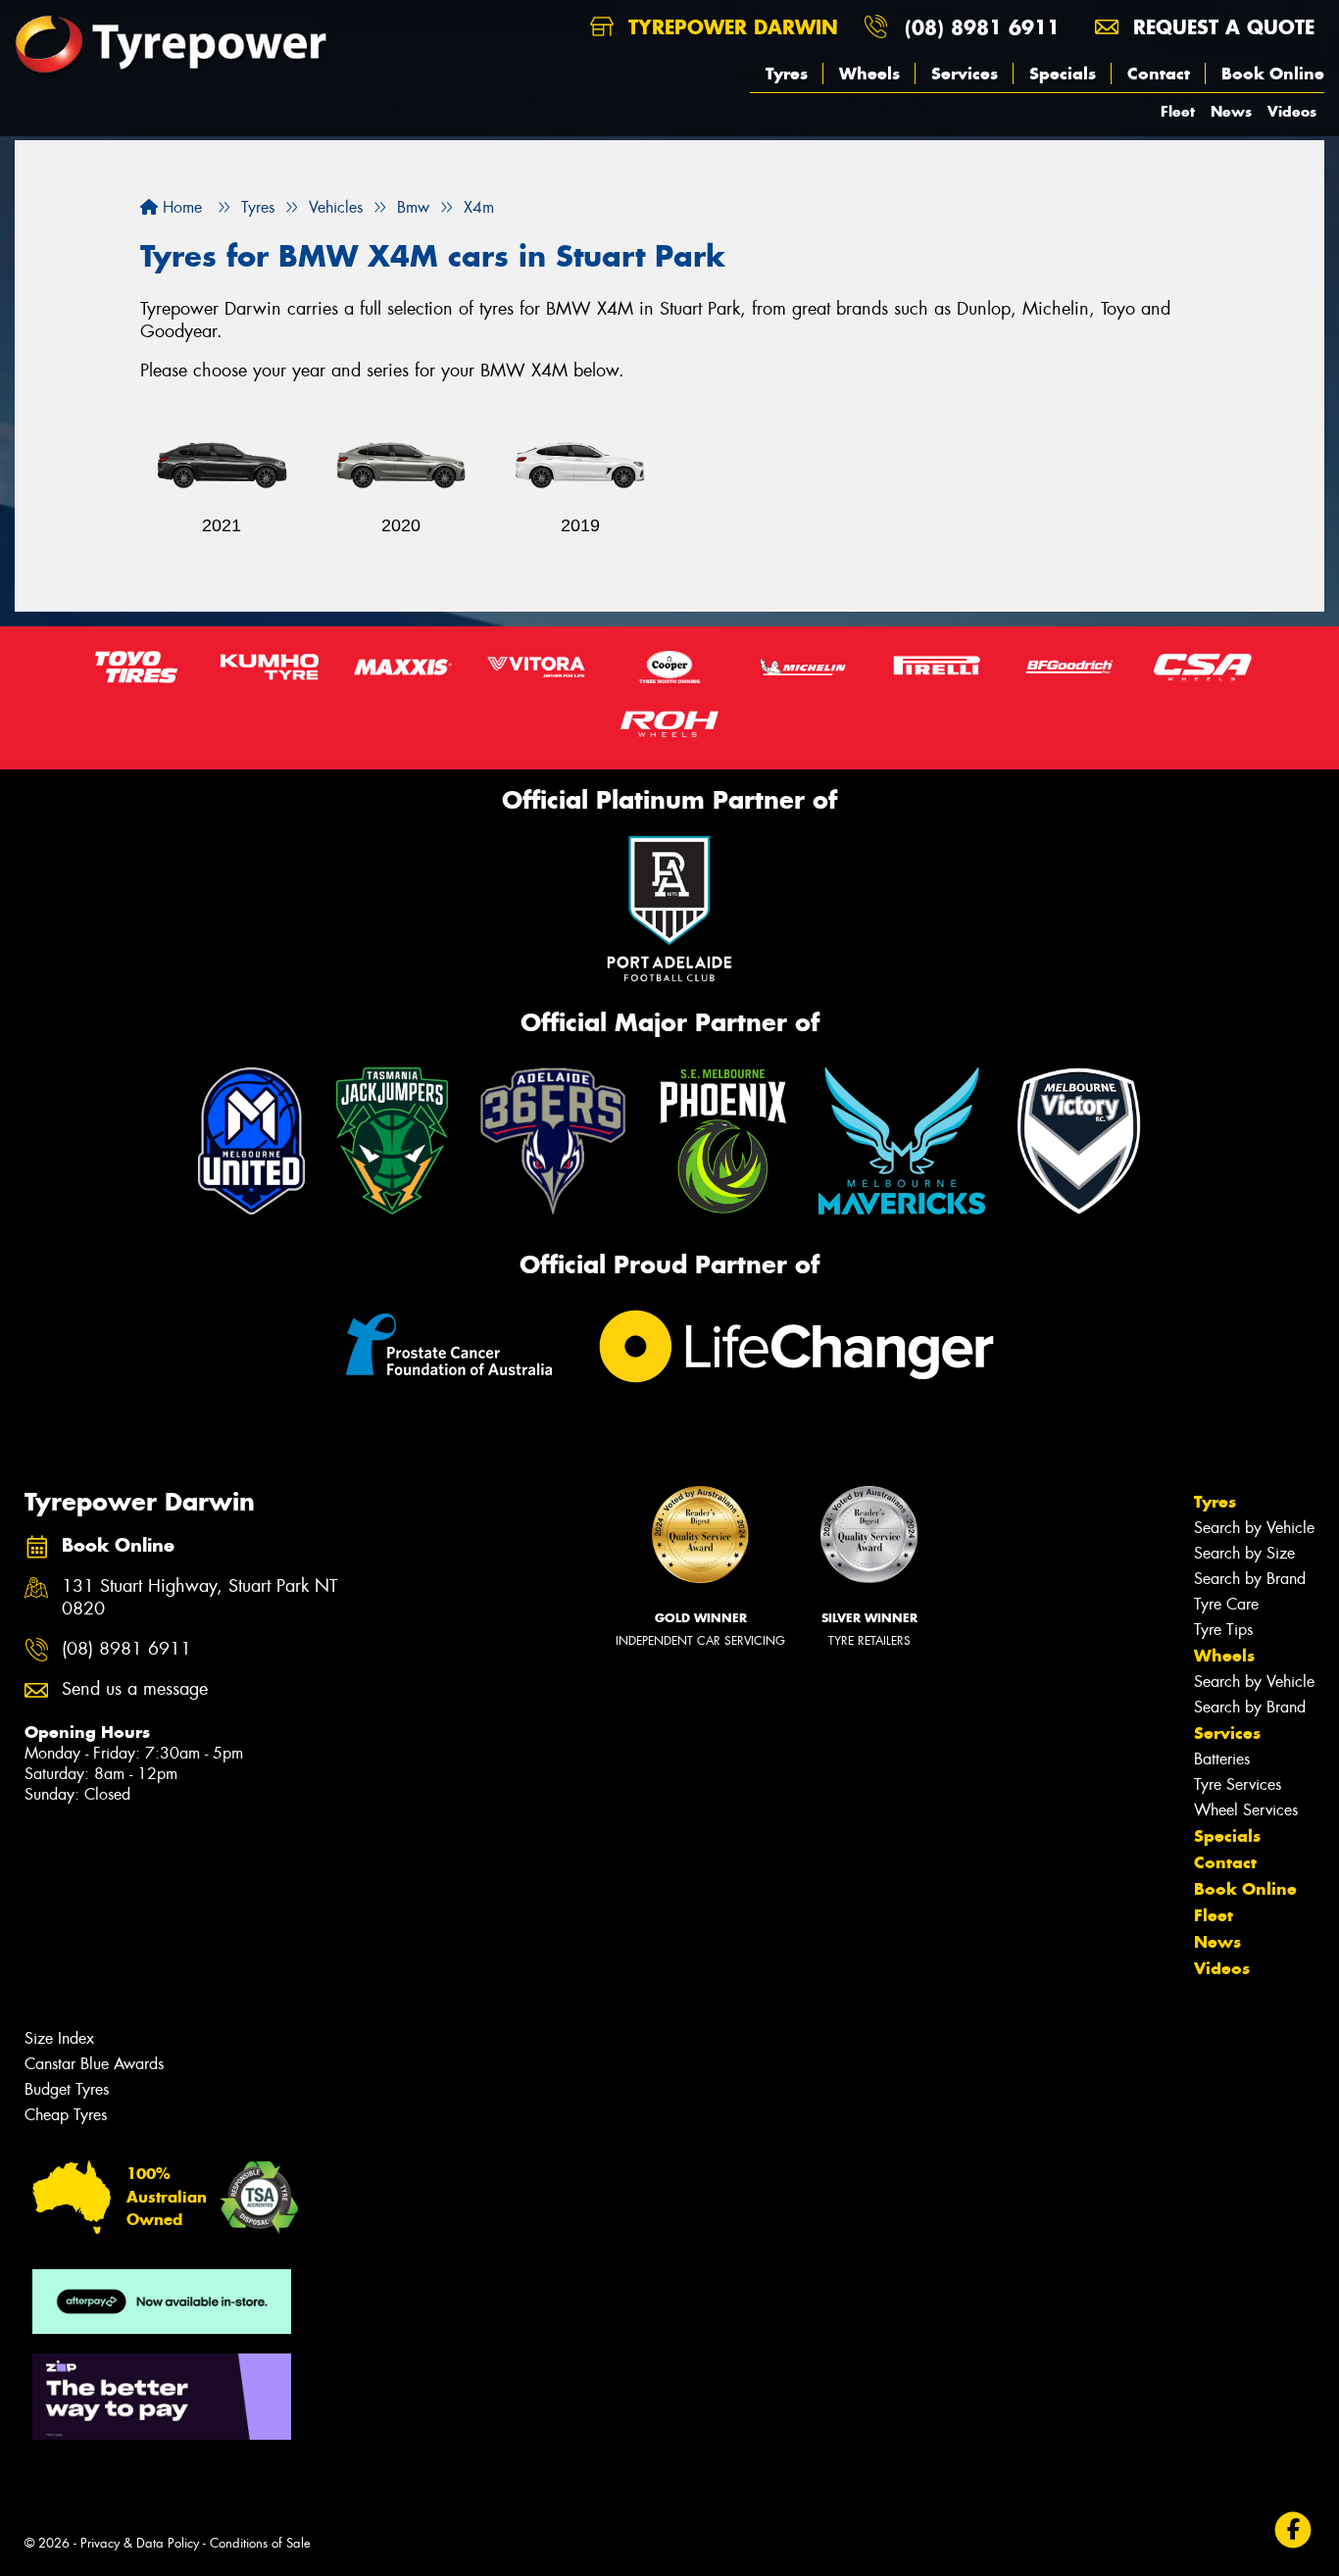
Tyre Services (1238, 1784)
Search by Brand (1250, 1579)
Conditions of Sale (260, 2543)
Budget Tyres (67, 2089)
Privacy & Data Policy (140, 2543)
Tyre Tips (1223, 1630)
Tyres (787, 74)
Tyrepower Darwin (730, 27)
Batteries (1222, 1759)
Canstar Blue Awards (94, 2064)
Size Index (59, 2038)
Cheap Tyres (66, 2115)
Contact (1159, 74)
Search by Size (1244, 1553)
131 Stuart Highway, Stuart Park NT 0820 (199, 1598)
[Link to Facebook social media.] (1293, 2530)
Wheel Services (1246, 1810)
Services (965, 74)
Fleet (1178, 111)
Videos (1292, 111)
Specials (1063, 74)
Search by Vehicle (1254, 1528)
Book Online (1273, 74)
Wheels (869, 74)
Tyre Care (1226, 1604)
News (1231, 111)
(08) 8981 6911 (982, 27)
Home (180, 207)
